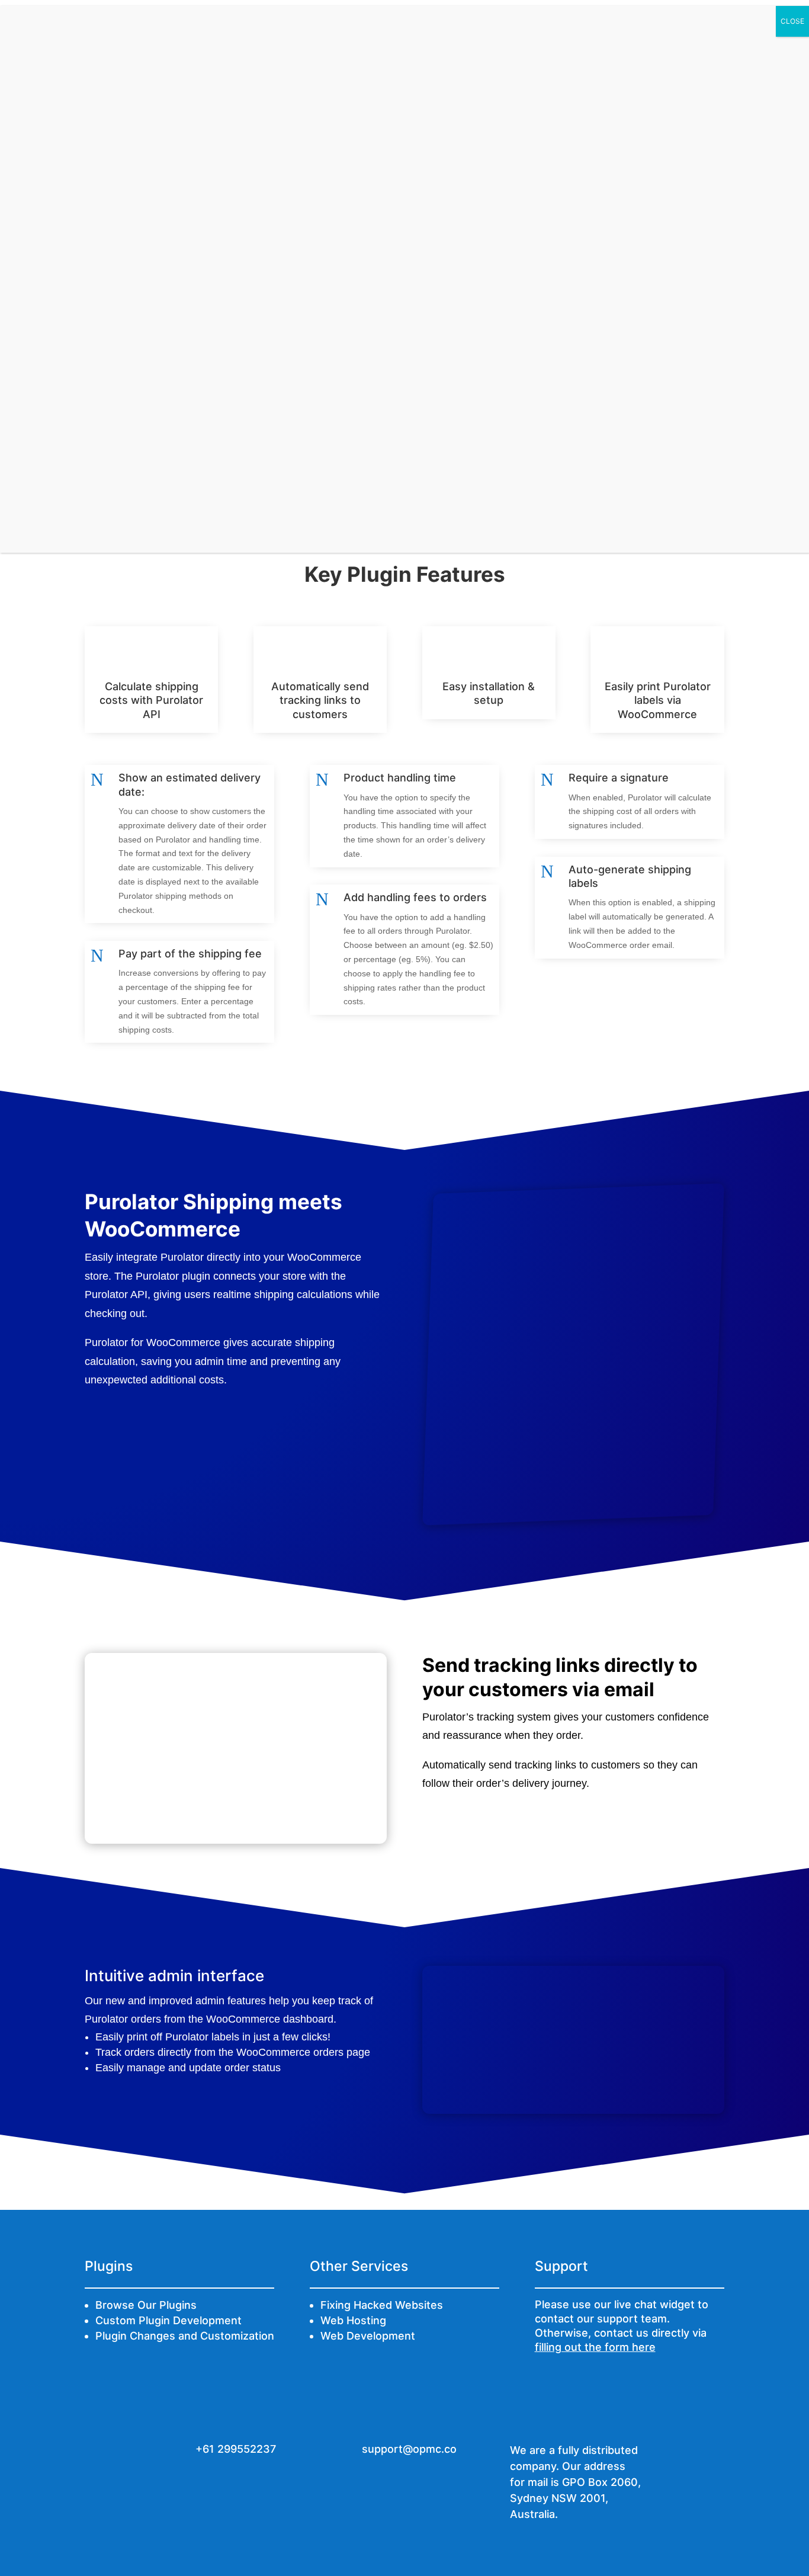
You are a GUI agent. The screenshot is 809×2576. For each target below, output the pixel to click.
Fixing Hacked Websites (382, 2305)
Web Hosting (353, 2320)
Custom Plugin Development (168, 2320)
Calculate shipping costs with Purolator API (151, 700)
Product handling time (400, 778)
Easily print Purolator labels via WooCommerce (658, 700)
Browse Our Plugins (146, 2305)
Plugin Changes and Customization (185, 2336)
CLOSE (792, 21)
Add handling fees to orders (415, 897)
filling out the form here (595, 2347)
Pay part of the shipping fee (190, 954)
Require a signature (619, 778)
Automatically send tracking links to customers (320, 700)
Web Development (368, 2336)
